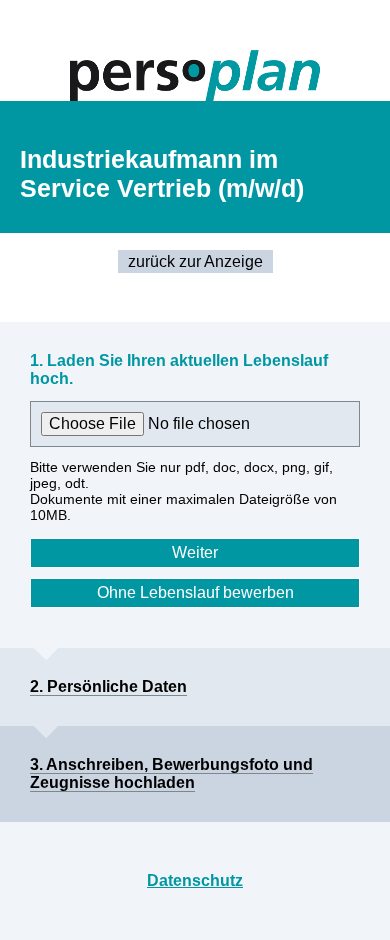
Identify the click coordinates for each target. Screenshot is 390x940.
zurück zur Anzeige (195, 261)
